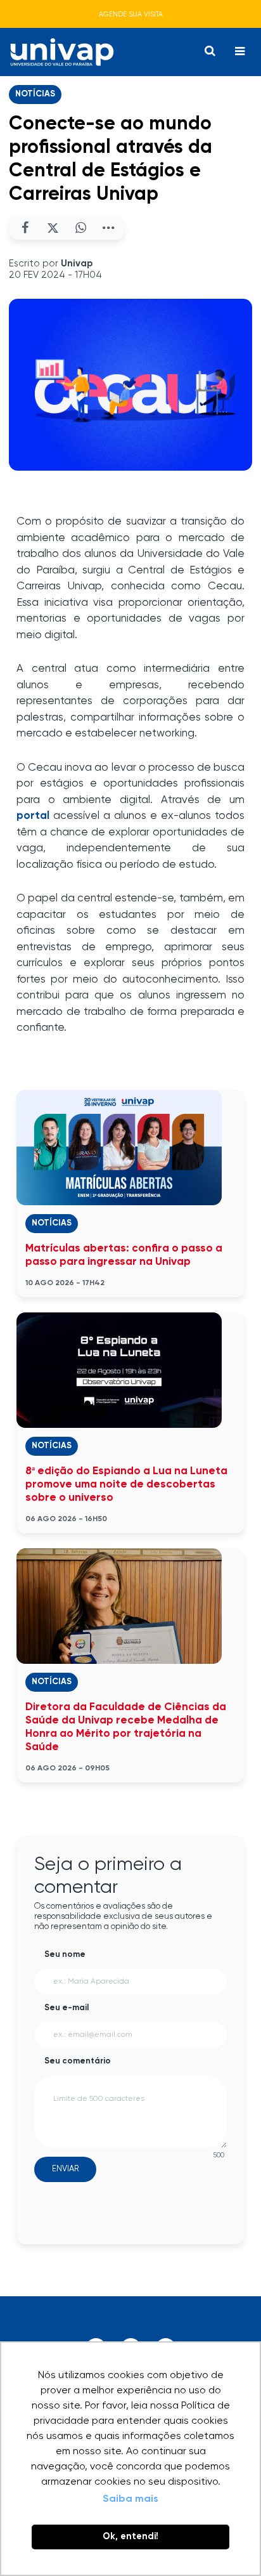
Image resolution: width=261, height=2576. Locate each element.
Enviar (65, 2169)
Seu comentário (78, 2061)
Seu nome (65, 1955)
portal (33, 816)
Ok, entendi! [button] (130, 2537)
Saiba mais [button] (130, 2499)
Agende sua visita (131, 14)
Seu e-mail (67, 2008)
